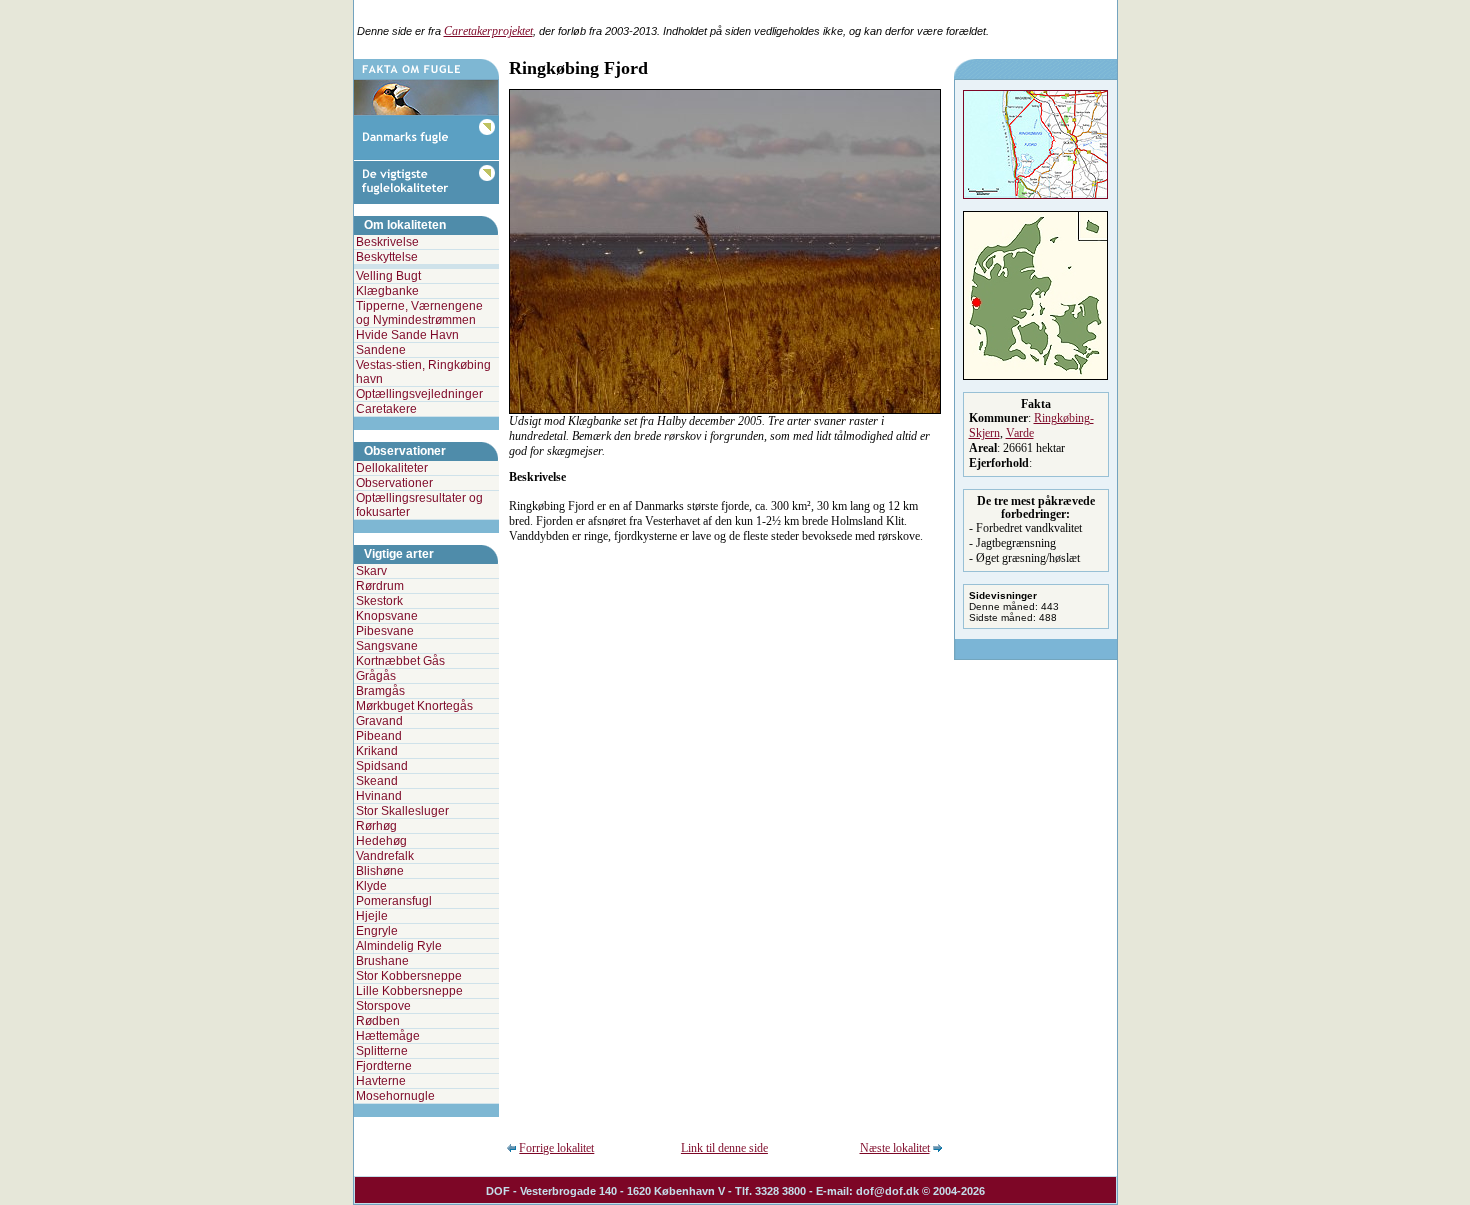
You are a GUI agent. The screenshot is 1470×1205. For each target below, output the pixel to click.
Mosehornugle (395, 1096)
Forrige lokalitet (556, 1148)
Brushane (382, 961)
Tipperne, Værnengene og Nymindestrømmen (419, 313)
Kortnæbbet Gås (400, 661)
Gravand (379, 721)
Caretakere (386, 409)
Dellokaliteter (392, 468)
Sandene (381, 350)
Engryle (377, 931)
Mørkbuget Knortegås (414, 706)
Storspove (383, 1006)
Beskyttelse (387, 257)
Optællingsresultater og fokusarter (419, 505)
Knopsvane (387, 616)
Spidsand (382, 766)
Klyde (371, 886)
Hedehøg (381, 841)
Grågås (376, 676)
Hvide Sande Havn (407, 335)
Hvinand (379, 796)
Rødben (378, 1021)
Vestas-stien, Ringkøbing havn (423, 372)
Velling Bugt (388, 276)
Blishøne (380, 871)
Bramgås (380, 691)
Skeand (377, 781)
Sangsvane (387, 646)
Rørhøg (376, 826)
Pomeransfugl (394, 901)
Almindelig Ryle (399, 946)
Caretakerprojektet (488, 31)
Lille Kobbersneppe (409, 991)
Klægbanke (387, 291)
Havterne (381, 1081)
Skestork (379, 601)
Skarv (371, 571)
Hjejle (372, 916)
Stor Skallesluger (402, 811)
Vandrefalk (385, 856)
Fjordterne (384, 1066)
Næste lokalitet (895, 1148)
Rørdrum (380, 586)
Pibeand (379, 736)
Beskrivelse (387, 242)
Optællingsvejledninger (419, 394)
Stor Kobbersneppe (409, 976)
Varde (1020, 433)
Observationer (394, 483)
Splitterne (382, 1051)
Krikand (377, 751)
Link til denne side (724, 1148)
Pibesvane (385, 631)
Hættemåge (388, 1036)
